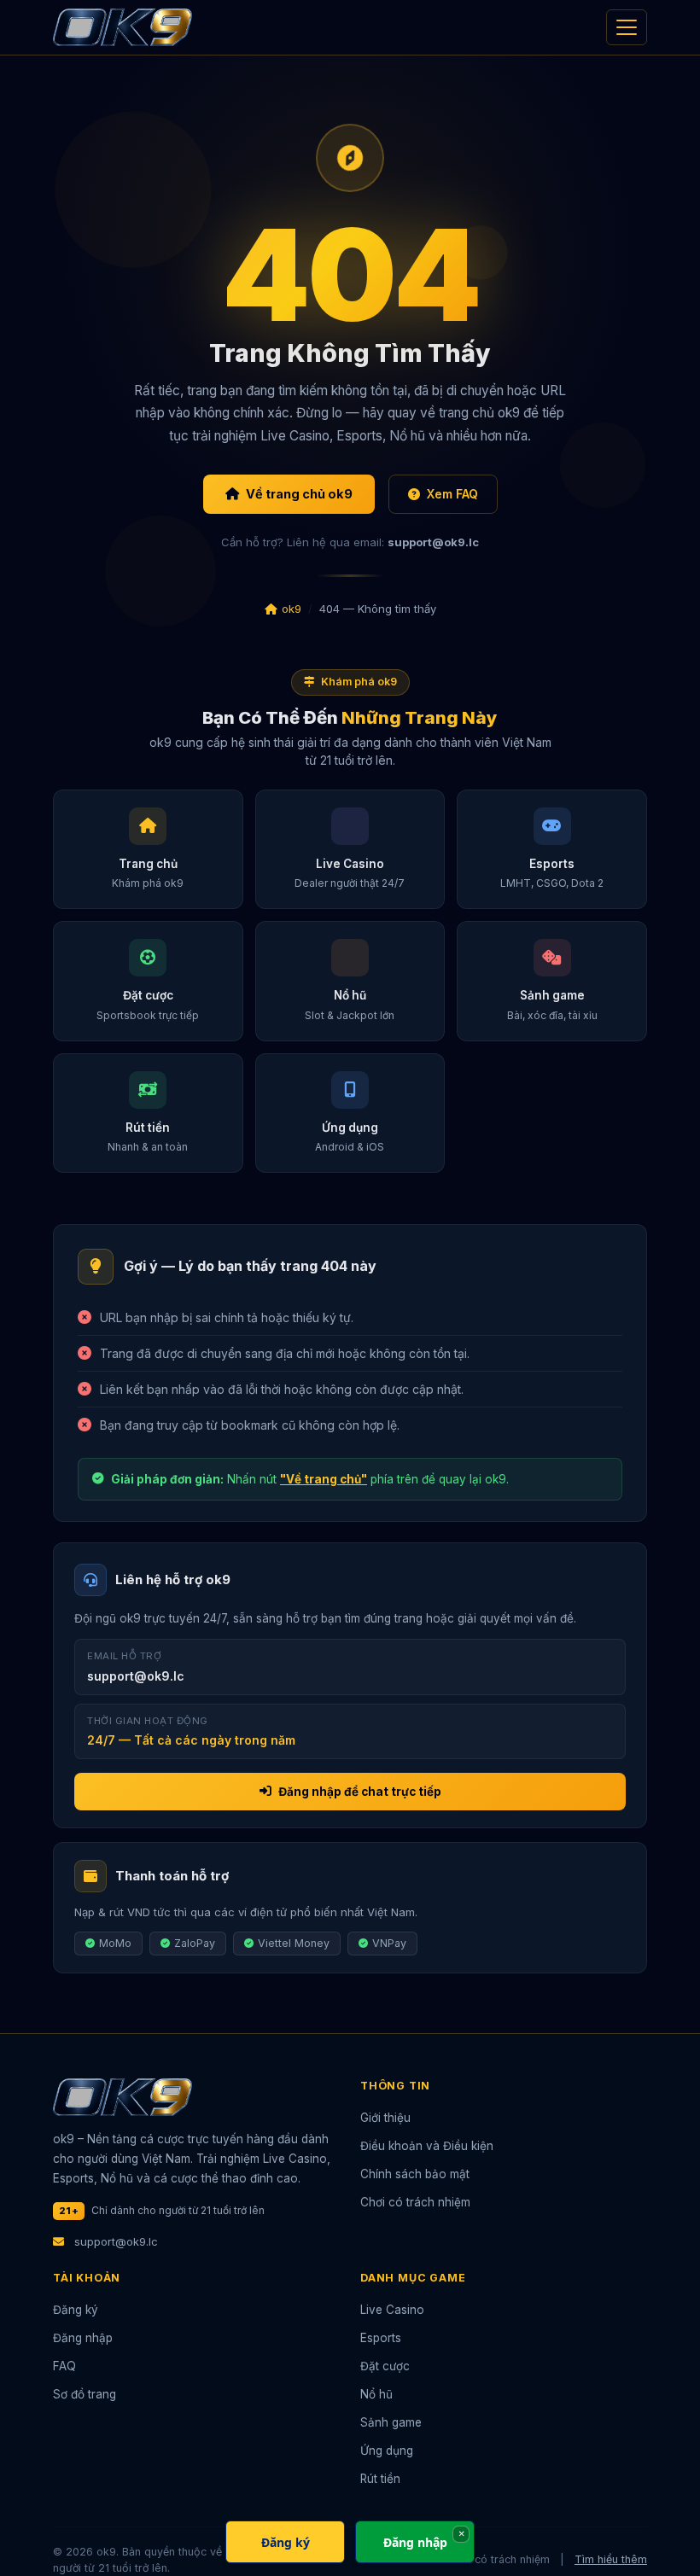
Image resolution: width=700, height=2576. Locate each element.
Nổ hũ (376, 2394)
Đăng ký (76, 2310)
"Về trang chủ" (324, 1479)
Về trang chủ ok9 (299, 494)
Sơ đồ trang (85, 2394)
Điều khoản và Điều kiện (427, 2146)
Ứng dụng (387, 2451)
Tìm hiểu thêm (611, 2559)
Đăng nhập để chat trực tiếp (360, 1792)
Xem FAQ (452, 494)
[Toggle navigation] (627, 27)
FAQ (64, 2366)
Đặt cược (385, 2366)
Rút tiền (380, 2479)
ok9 (292, 609)
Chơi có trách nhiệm (415, 2202)
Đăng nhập (83, 2338)
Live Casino (392, 2310)
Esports (381, 2338)
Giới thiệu (385, 2118)
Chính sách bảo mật (415, 2174)
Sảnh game (391, 2422)
